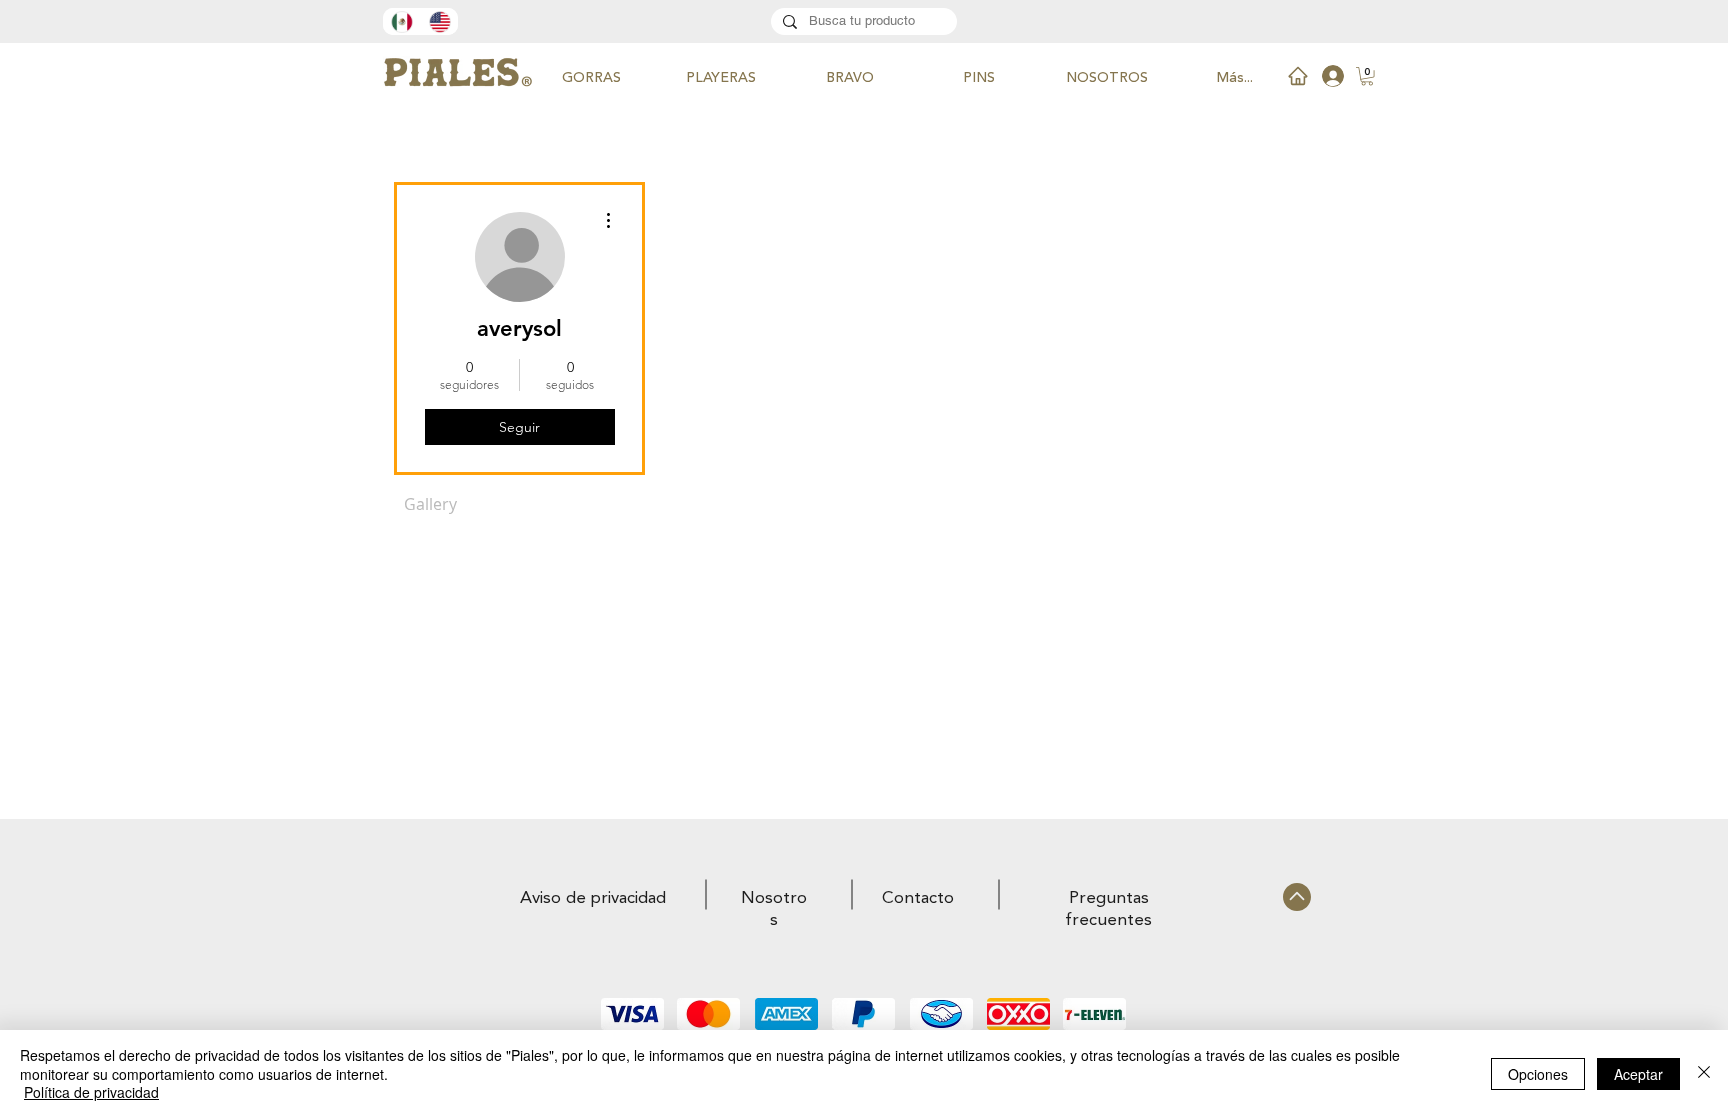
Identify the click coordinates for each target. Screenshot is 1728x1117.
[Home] (1298, 76)
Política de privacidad (91, 1092)
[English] (439, 21)
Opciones (1538, 1074)
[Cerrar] (1704, 1073)
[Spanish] (401, 21)
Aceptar (1638, 1074)
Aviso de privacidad (593, 898)
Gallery (430, 504)
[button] (1367, 76)
